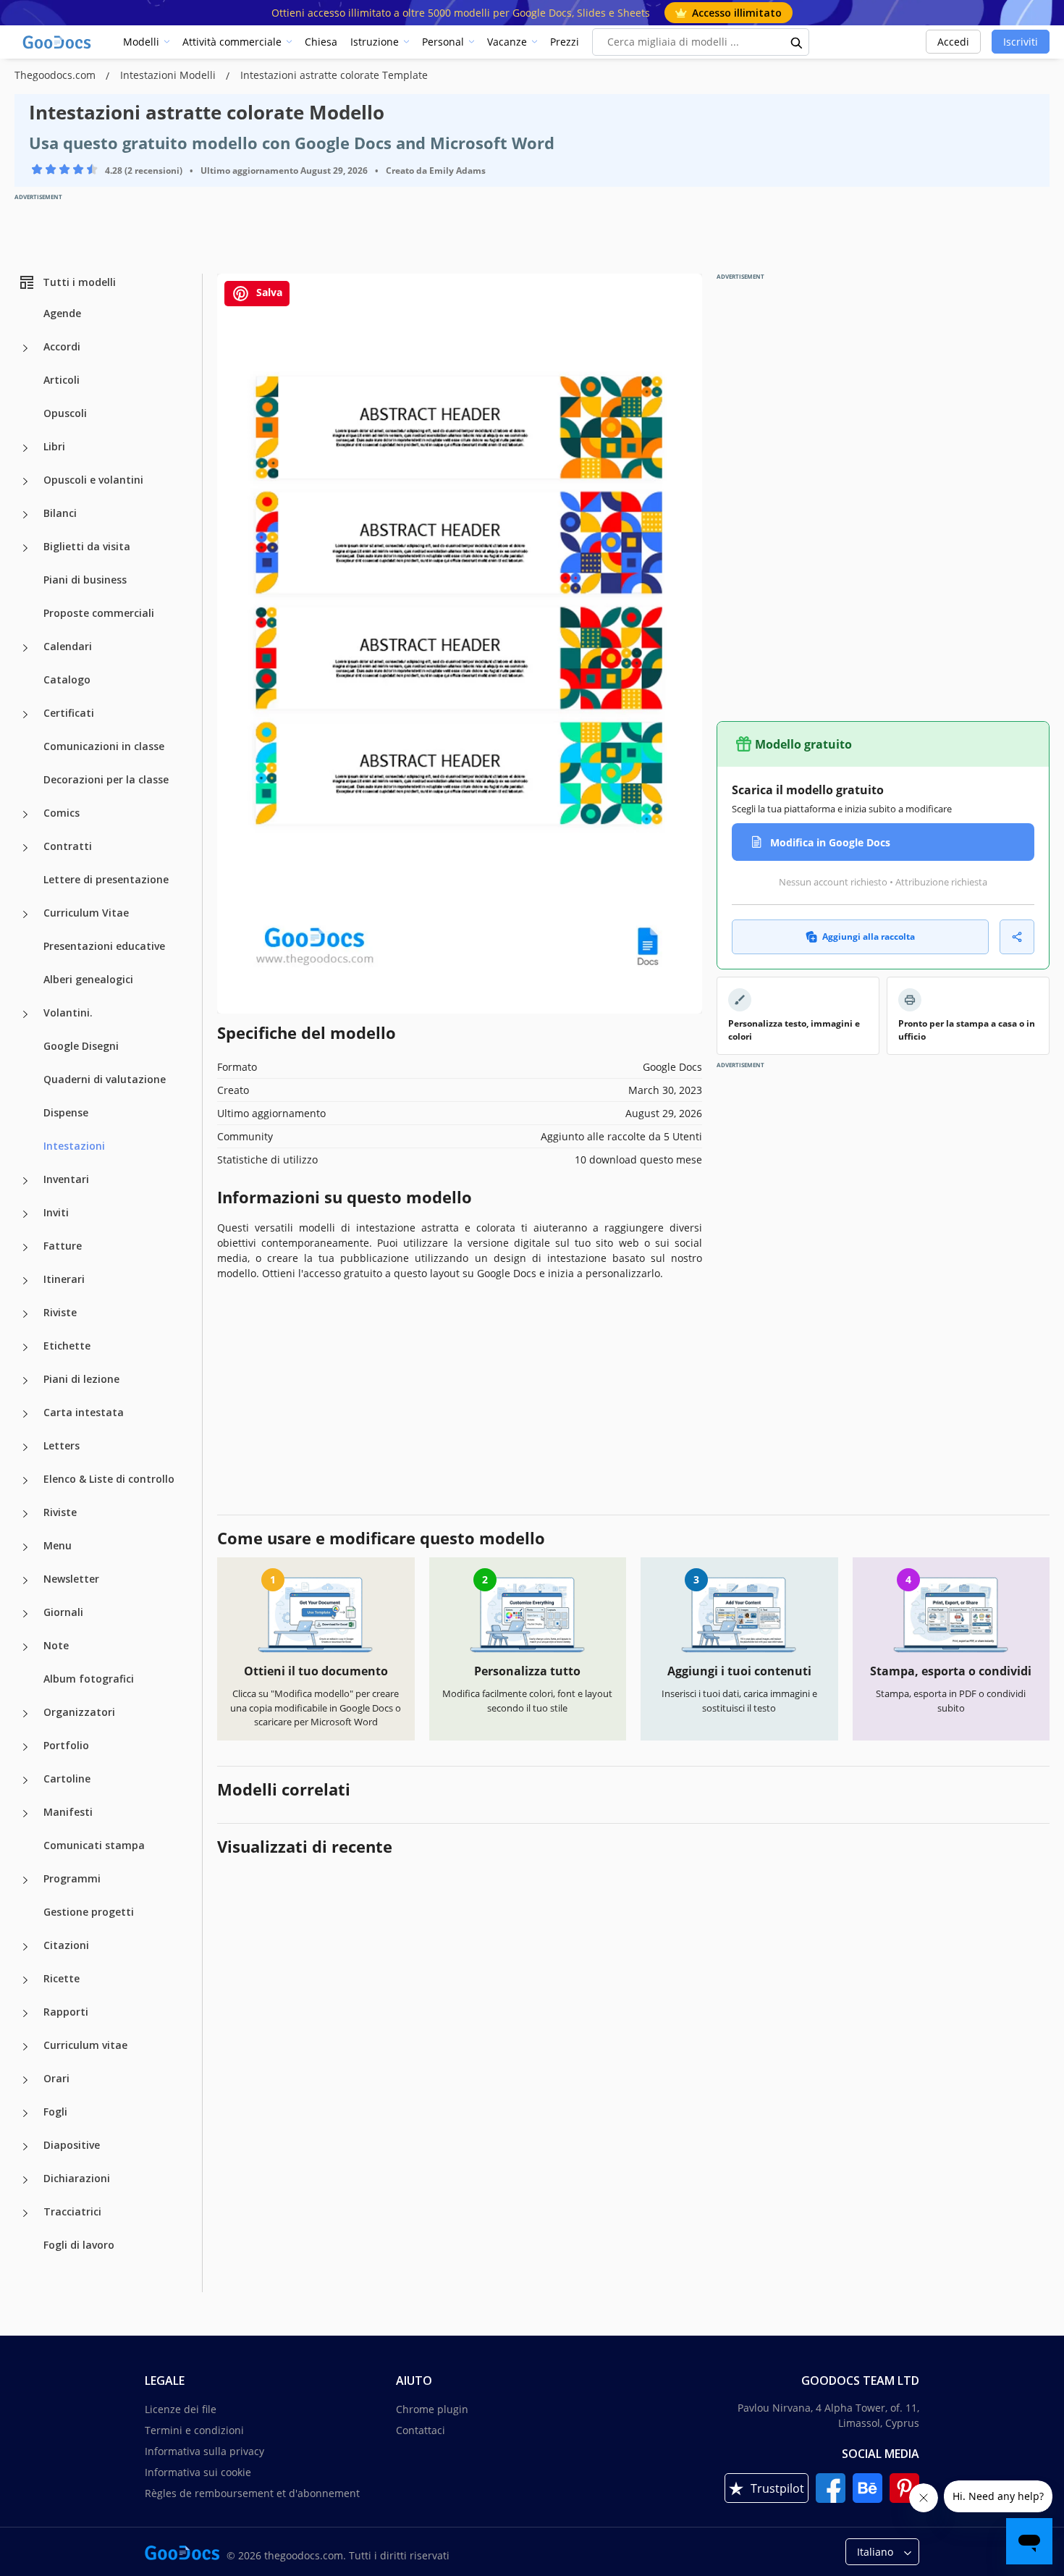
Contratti (68, 846)
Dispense (66, 1112)
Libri (54, 446)
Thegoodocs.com (56, 75)
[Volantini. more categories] (25, 1014)
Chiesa (321, 42)
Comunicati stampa (94, 1845)
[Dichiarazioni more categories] (25, 2180)
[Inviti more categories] (25, 1214)
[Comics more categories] (25, 815)
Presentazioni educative (104, 946)
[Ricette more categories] (25, 1980)
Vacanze (507, 42)
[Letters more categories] (25, 1447)
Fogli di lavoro (79, 2245)
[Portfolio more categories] (25, 1747)
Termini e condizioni (194, 2430)
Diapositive (72, 2145)
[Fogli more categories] (25, 2113)
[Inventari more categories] (25, 1181)
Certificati (69, 713)
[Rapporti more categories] (25, 2013)
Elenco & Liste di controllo (109, 1479)
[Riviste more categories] (25, 1314)
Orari (56, 2078)
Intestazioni (74, 1146)
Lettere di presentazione (106, 879)
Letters (62, 1445)
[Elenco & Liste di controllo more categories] (25, 1481)
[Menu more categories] (25, 1547)
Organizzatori (79, 1712)
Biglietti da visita (87, 546)
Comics (62, 813)
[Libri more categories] (25, 448)
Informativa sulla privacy (204, 2451)
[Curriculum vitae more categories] (25, 2047)
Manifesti (68, 1812)
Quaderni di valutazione (105, 1079)
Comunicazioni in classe (104, 746)
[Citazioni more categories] (25, 1947)
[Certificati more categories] (25, 715)
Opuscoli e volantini (93, 480)
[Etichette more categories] (25, 1347)
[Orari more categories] (25, 2080)
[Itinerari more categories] (25, 1281)
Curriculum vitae (85, 2045)
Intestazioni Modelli (169, 75)
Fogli (55, 2112)
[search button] (797, 42)
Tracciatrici (72, 2211)
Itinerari (64, 1279)
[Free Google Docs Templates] (58, 42)
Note (56, 1645)
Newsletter (71, 1579)
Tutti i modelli (79, 282)
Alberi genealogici (88, 979)
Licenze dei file (181, 2409)
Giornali (63, 1612)
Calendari (68, 646)
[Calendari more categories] (25, 648)
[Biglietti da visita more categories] (25, 548)
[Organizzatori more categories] (25, 1714)
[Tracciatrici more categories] (25, 2213)
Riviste (60, 1312)
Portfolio (66, 1745)
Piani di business (85, 580)
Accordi (62, 346)
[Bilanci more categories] (25, 515)
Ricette (62, 1978)
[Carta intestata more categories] (25, 1414)
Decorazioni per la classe (106, 779)
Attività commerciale (232, 42)
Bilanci (60, 513)
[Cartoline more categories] (25, 1780)
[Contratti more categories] (25, 848)
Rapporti (66, 2012)
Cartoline (67, 1779)
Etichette (67, 1346)
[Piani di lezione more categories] (25, 1381)
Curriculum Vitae (86, 913)
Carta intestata (84, 1412)
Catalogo (67, 679)
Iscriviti (1021, 42)
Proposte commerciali (99, 613)
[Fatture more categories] (25, 1247)
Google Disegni (81, 1046)
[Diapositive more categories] (25, 2147)
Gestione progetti (89, 1912)
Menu (58, 1545)
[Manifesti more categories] (25, 1814)
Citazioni (66, 1945)
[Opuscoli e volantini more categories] (25, 481)
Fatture (63, 1246)
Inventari (66, 1179)
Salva (268, 292)
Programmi (72, 1878)
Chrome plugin (432, 2409)
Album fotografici (89, 1679)
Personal (443, 42)
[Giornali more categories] (25, 1614)
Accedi (953, 42)
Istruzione (375, 42)
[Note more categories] (25, 1647)
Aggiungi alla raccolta (869, 936)
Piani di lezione (81, 1379)
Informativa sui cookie (198, 2472)
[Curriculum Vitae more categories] (25, 914)
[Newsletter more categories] (25, 1580)
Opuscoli (65, 413)
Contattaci (421, 2430)
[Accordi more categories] (25, 348)
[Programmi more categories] (25, 1880)
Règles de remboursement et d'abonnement (252, 2493)
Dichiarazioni (77, 2178)
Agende (62, 313)
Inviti (56, 1212)
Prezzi (565, 42)
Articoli (62, 380)
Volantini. (68, 1013)
